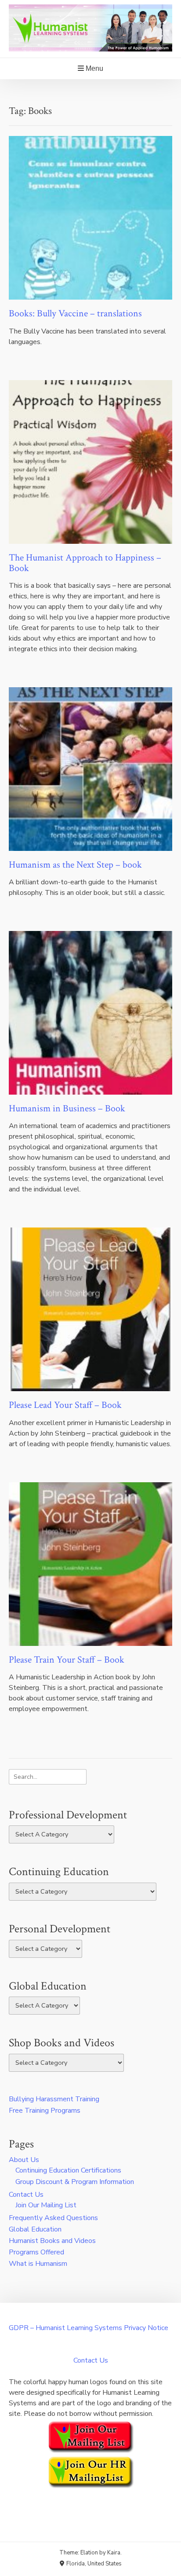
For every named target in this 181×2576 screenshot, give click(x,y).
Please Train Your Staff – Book (67, 1660)
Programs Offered (36, 2252)
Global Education (35, 2229)
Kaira (114, 2553)
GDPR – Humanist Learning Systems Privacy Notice (89, 2328)
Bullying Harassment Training (54, 2099)
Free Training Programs (45, 2111)
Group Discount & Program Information (75, 2182)
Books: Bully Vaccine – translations (75, 313)
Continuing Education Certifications (68, 2170)
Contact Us (26, 2195)
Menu (94, 68)
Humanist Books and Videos (52, 2241)
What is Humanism (38, 2264)
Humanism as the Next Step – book (75, 865)
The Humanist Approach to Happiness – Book (85, 563)
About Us (24, 2160)
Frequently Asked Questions (53, 2218)
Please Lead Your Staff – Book (65, 1405)
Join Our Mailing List (46, 2205)
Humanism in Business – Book (67, 1108)
